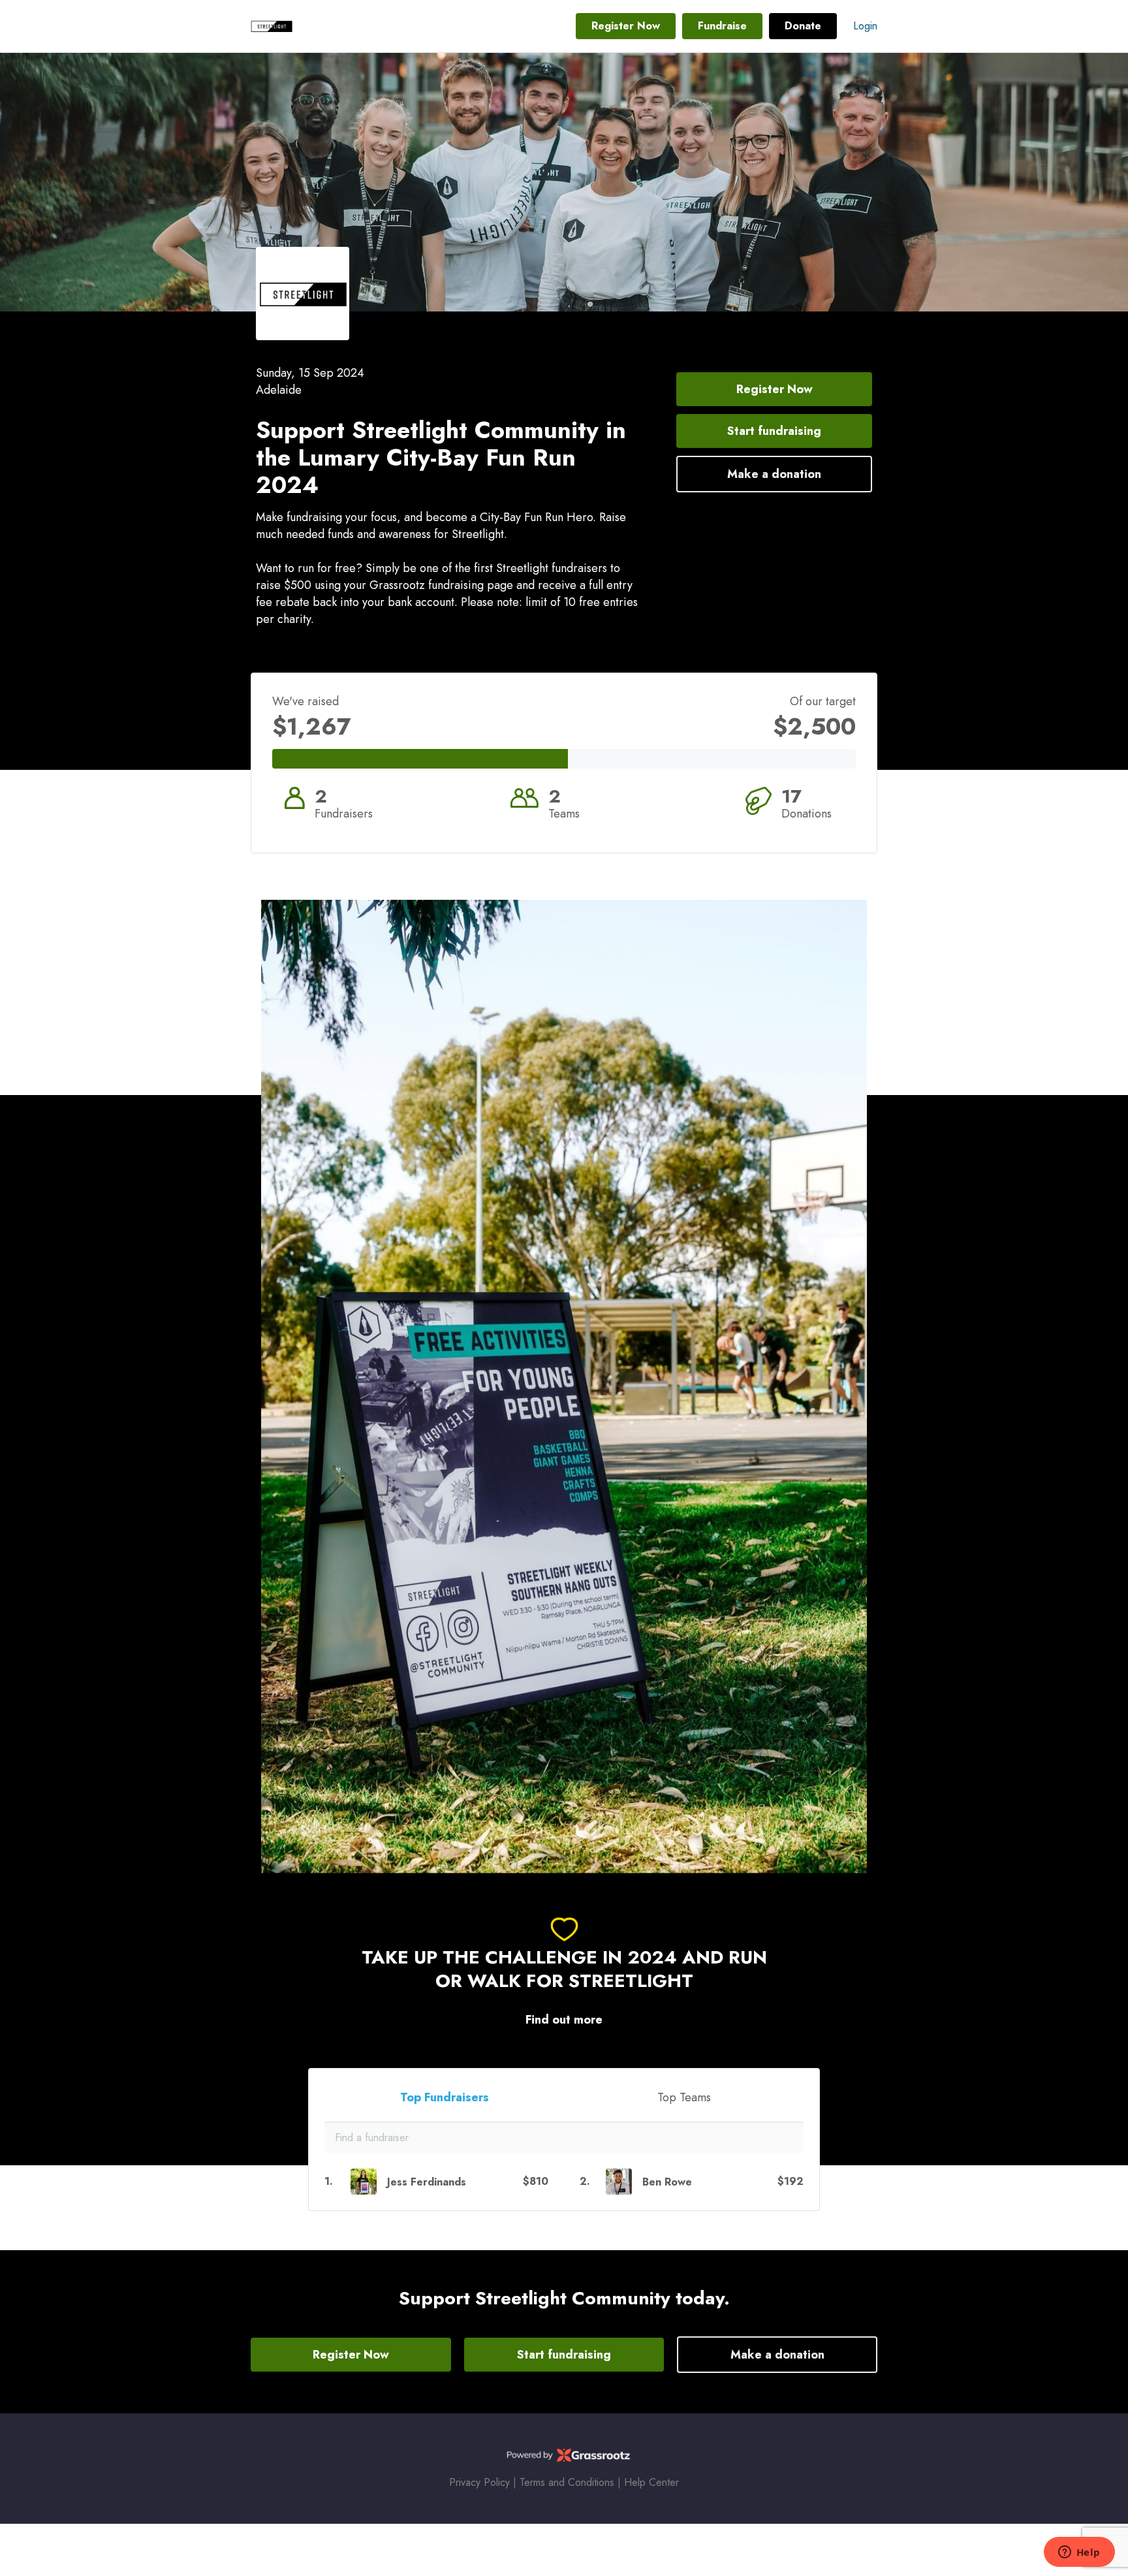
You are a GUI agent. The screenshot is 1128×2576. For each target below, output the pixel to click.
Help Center (651, 2482)
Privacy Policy (479, 2482)
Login (865, 26)
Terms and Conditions (567, 2482)
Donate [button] (803, 26)
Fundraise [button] (722, 26)
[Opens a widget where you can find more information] (1079, 2553)
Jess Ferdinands (427, 2182)
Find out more (564, 2020)
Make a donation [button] (774, 474)
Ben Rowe (667, 2182)
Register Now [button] (626, 26)
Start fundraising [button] (774, 431)
